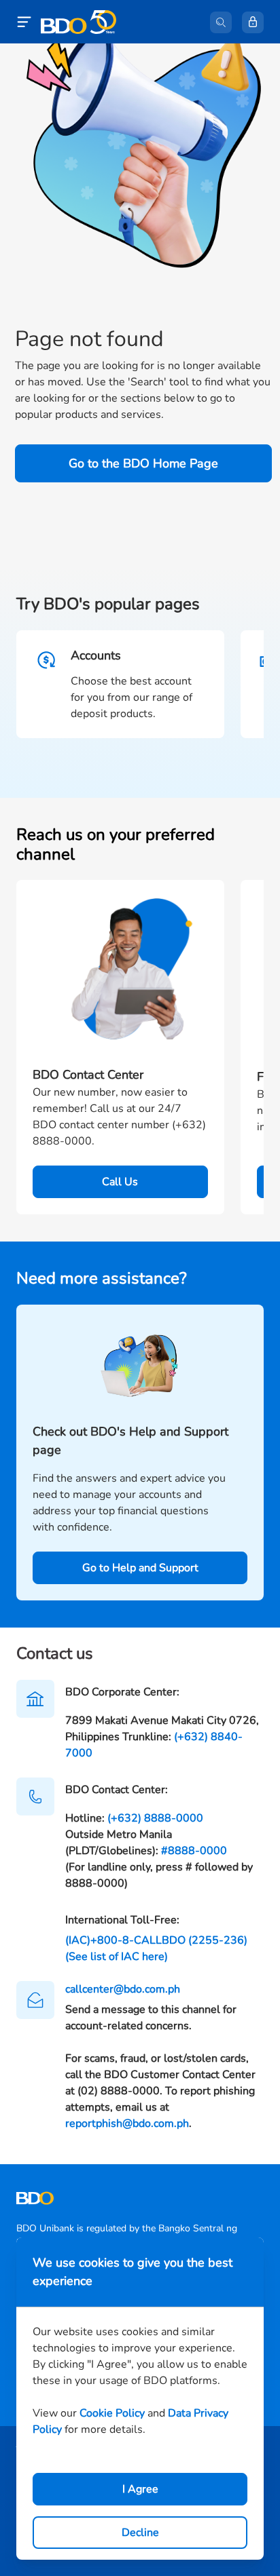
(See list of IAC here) (117, 1957)
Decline (140, 2533)
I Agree (140, 2489)
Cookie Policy (112, 2413)
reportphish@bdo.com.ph (127, 2123)
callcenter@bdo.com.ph (123, 1989)
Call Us (120, 1182)
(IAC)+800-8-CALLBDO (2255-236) (156, 1940)
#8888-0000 (194, 1851)
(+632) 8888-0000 (155, 1818)
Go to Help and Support (140, 1568)
